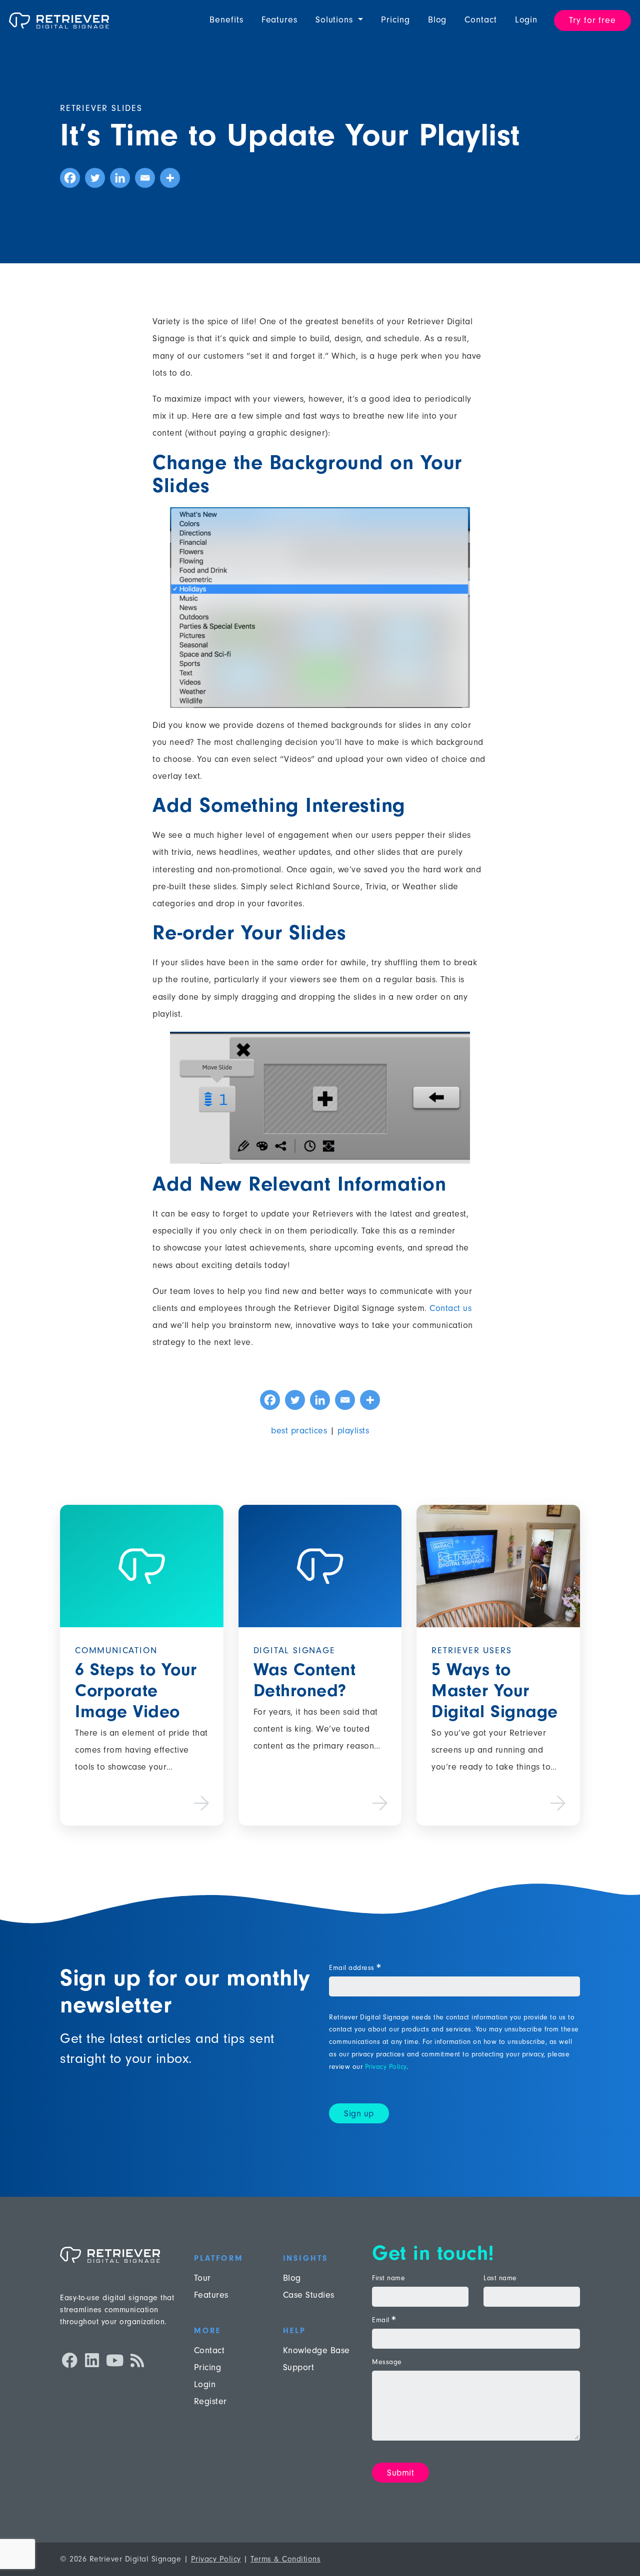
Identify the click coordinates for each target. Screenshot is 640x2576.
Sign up (359, 2114)
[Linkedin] (120, 178)
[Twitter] (95, 178)
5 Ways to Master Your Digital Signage (495, 1690)
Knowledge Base (316, 2350)
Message (387, 2362)
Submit (400, 2473)
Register (210, 2401)
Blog (437, 20)
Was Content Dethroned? (305, 1680)
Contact (480, 20)
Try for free (592, 20)
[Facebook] (70, 178)
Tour (202, 2278)
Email (383, 2320)
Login (526, 20)
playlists (353, 1431)
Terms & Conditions (285, 2559)
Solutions (336, 20)
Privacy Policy (386, 2067)
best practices (299, 1431)
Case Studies (309, 2295)
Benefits (226, 20)
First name (388, 2278)
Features (279, 20)
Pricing (395, 20)
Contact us (450, 1308)
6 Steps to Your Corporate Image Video (136, 1690)
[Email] (145, 178)
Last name (500, 2278)
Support (299, 2367)
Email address (354, 1968)
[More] (170, 178)
